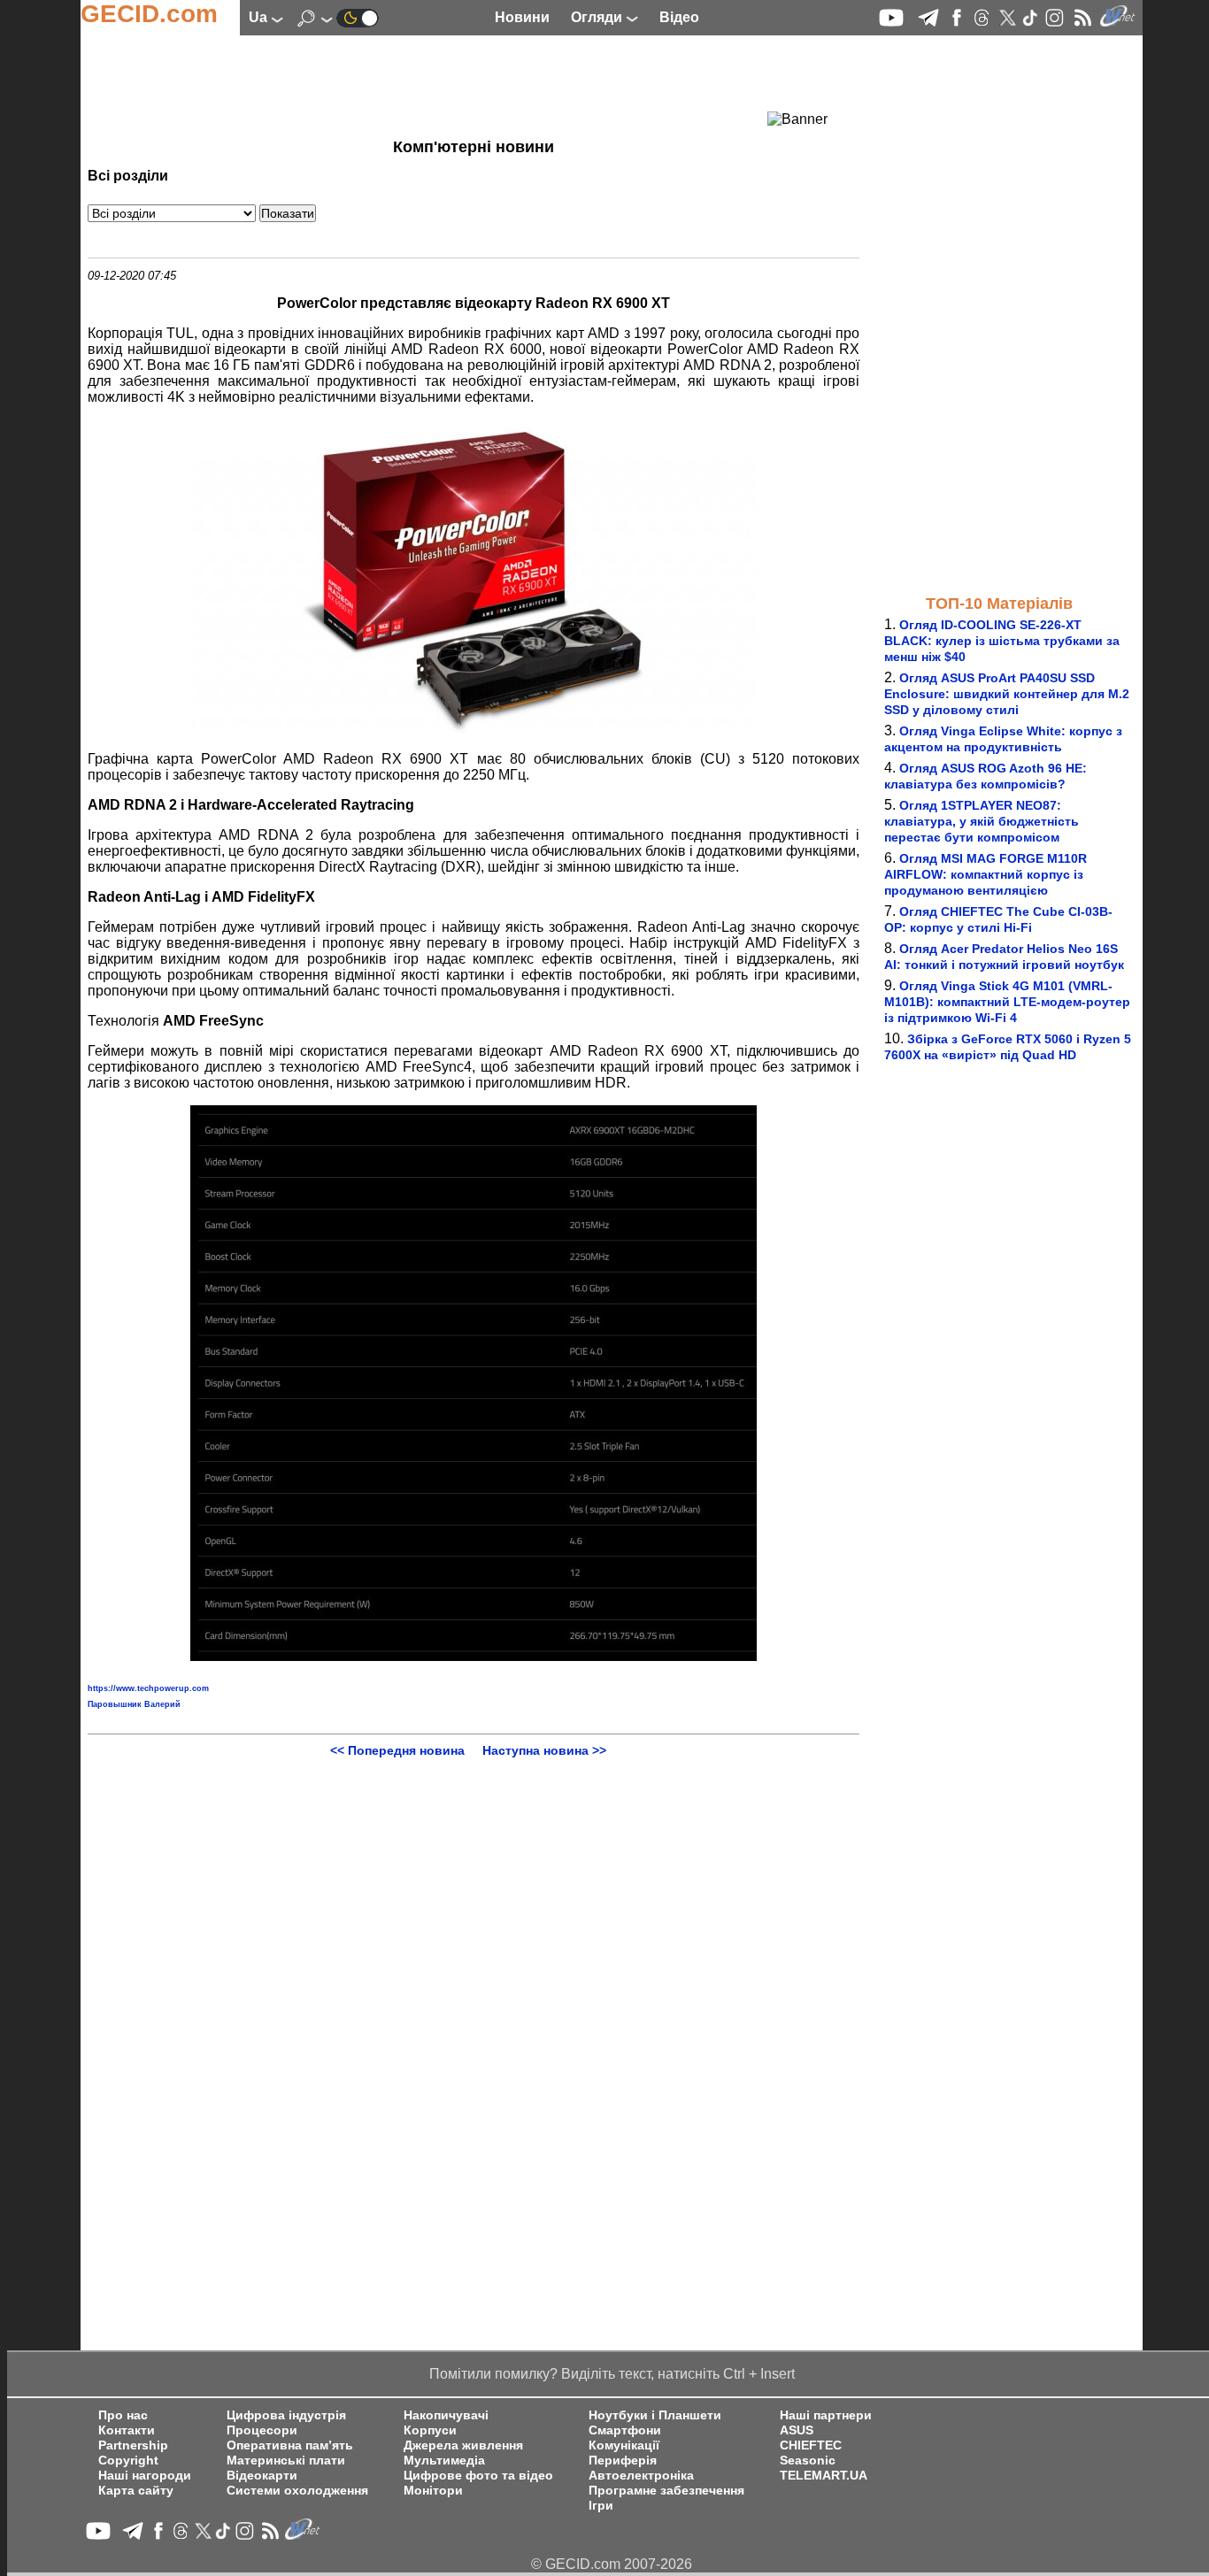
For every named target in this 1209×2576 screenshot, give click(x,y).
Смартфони (625, 2430)
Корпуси (430, 2430)
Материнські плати (286, 2461)
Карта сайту (136, 2491)
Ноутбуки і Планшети (655, 2415)
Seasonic (808, 2461)
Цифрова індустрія (286, 2415)
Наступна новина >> (544, 1750)
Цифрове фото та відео (478, 2476)
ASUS (797, 2430)
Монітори (433, 2491)
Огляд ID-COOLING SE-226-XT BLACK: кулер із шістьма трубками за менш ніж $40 (1002, 641)
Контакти (127, 2430)
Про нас (123, 2415)
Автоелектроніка (641, 2476)
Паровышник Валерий (134, 1704)
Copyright (128, 2461)
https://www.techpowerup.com (148, 1688)
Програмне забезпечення (666, 2491)
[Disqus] (474, 1979)
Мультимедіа (444, 2461)
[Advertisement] (442, 84)
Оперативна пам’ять (290, 2445)
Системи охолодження (297, 2491)
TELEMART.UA (824, 2476)
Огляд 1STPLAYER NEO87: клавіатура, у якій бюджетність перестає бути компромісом (982, 821)
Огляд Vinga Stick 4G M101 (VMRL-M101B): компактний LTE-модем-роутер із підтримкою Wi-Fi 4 (1007, 1002)
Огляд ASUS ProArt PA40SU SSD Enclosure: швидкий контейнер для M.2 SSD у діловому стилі (1007, 694)
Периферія (623, 2461)
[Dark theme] (358, 17)
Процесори (262, 2430)
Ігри (601, 2506)
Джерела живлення (463, 2445)
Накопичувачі (446, 2415)
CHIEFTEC (811, 2445)
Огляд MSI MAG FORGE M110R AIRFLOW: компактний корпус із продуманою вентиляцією (986, 874)
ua (260, 17)
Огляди (598, 17)
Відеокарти (262, 2476)
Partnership (133, 2445)
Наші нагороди (145, 2476)
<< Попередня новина (397, 1750)
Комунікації (624, 2445)
